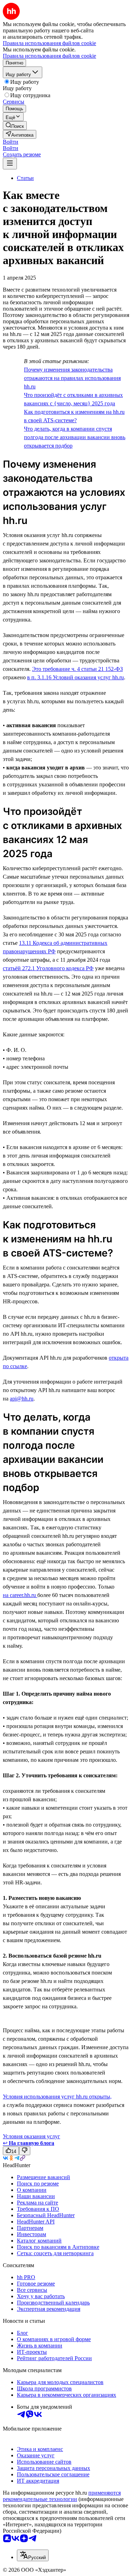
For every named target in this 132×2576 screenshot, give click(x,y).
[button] (11, 142)
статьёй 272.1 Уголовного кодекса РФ (48, 968)
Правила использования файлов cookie (49, 56)
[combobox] (33, 2555)
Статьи (25, 178)
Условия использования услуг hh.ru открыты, (57, 2097)
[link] (15, 126)
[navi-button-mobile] (10, 164)
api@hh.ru (22, 1399)
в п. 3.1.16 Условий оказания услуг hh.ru (76, 677)
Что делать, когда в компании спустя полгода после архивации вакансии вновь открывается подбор (75, 437)
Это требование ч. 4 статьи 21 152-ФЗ (77, 669)
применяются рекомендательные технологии (62, 2496)
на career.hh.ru (20, 1595)
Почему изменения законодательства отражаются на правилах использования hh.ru (72, 378)
